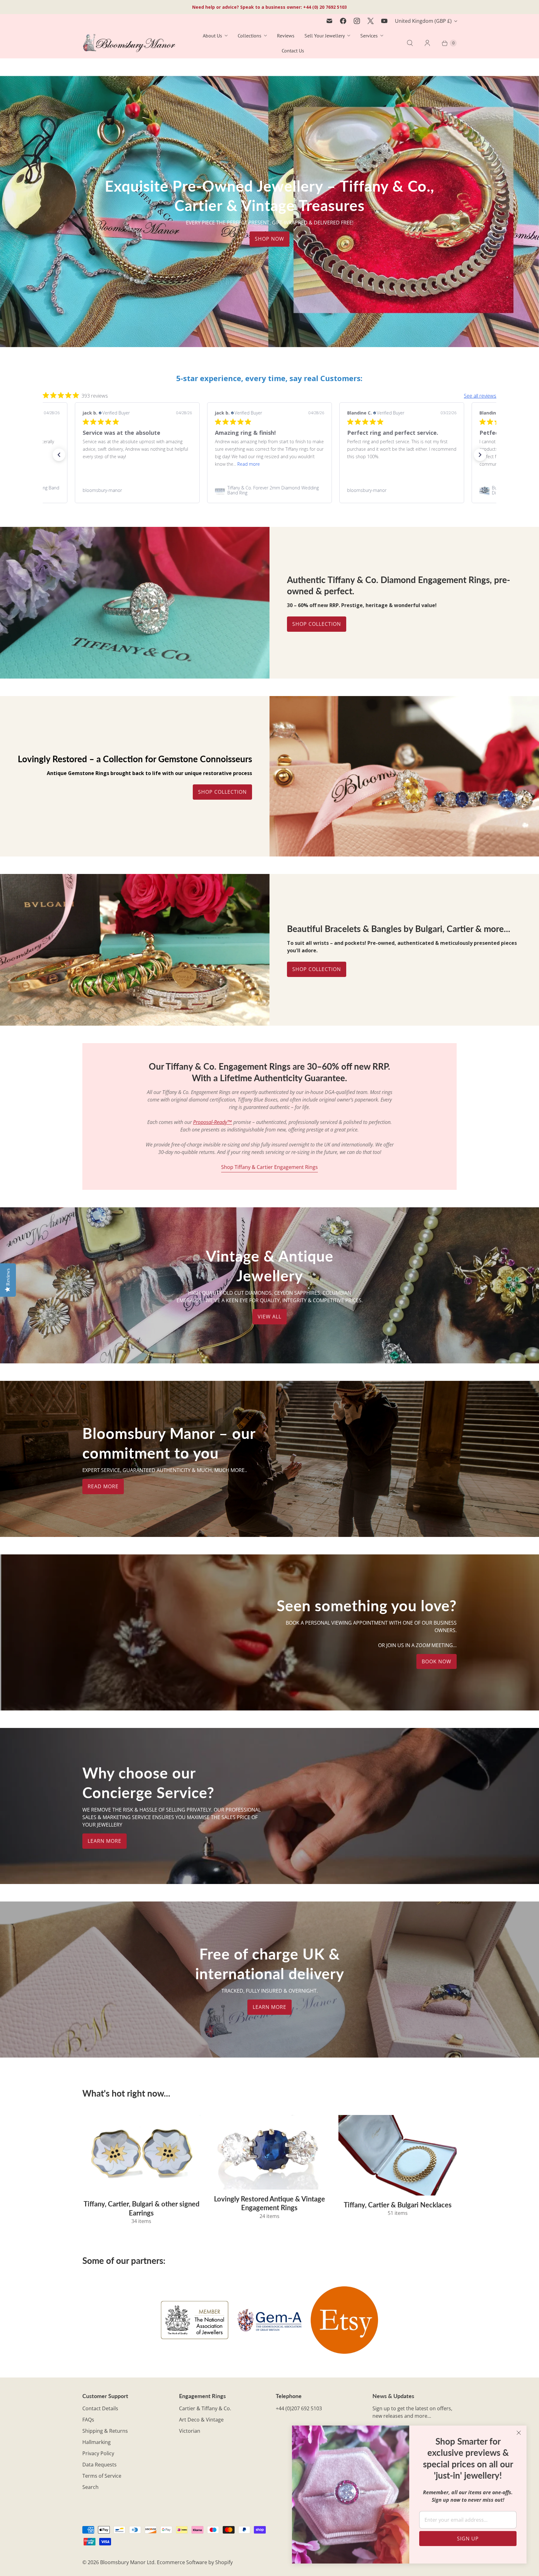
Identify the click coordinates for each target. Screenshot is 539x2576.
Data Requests (100, 2465)
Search (90, 2487)
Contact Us (293, 51)
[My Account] (427, 43)
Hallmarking (97, 2442)
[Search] (410, 43)
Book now (437, 1661)
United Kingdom (423, 21)
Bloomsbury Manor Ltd (127, 2562)
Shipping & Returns (105, 2431)
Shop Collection (317, 624)
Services (369, 36)
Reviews (286, 36)
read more (103, 1486)
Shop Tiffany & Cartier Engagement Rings (269, 1167)
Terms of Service (102, 2476)
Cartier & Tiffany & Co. (205, 2408)
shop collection (317, 969)
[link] (137, 490)
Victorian (190, 2431)
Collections (250, 36)
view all (269, 1317)
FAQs (88, 2420)
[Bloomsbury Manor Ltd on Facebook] (343, 21)
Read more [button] (289, 464)
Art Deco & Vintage (201, 2420)
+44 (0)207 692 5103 (299, 2408)
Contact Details (100, 2408)
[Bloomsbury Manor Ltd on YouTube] (384, 21)
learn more (104, 1841)
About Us (212, 36)
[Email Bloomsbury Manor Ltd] (329, 21)
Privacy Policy (98, 2453)
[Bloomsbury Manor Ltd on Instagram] (357, 21)
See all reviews (480, 396)
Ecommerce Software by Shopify (195, 2562)
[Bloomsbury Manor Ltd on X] (371, 21)
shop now (269, 239)
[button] (59, 455)
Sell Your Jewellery (325, 36)
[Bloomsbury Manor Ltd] (129, 43)
